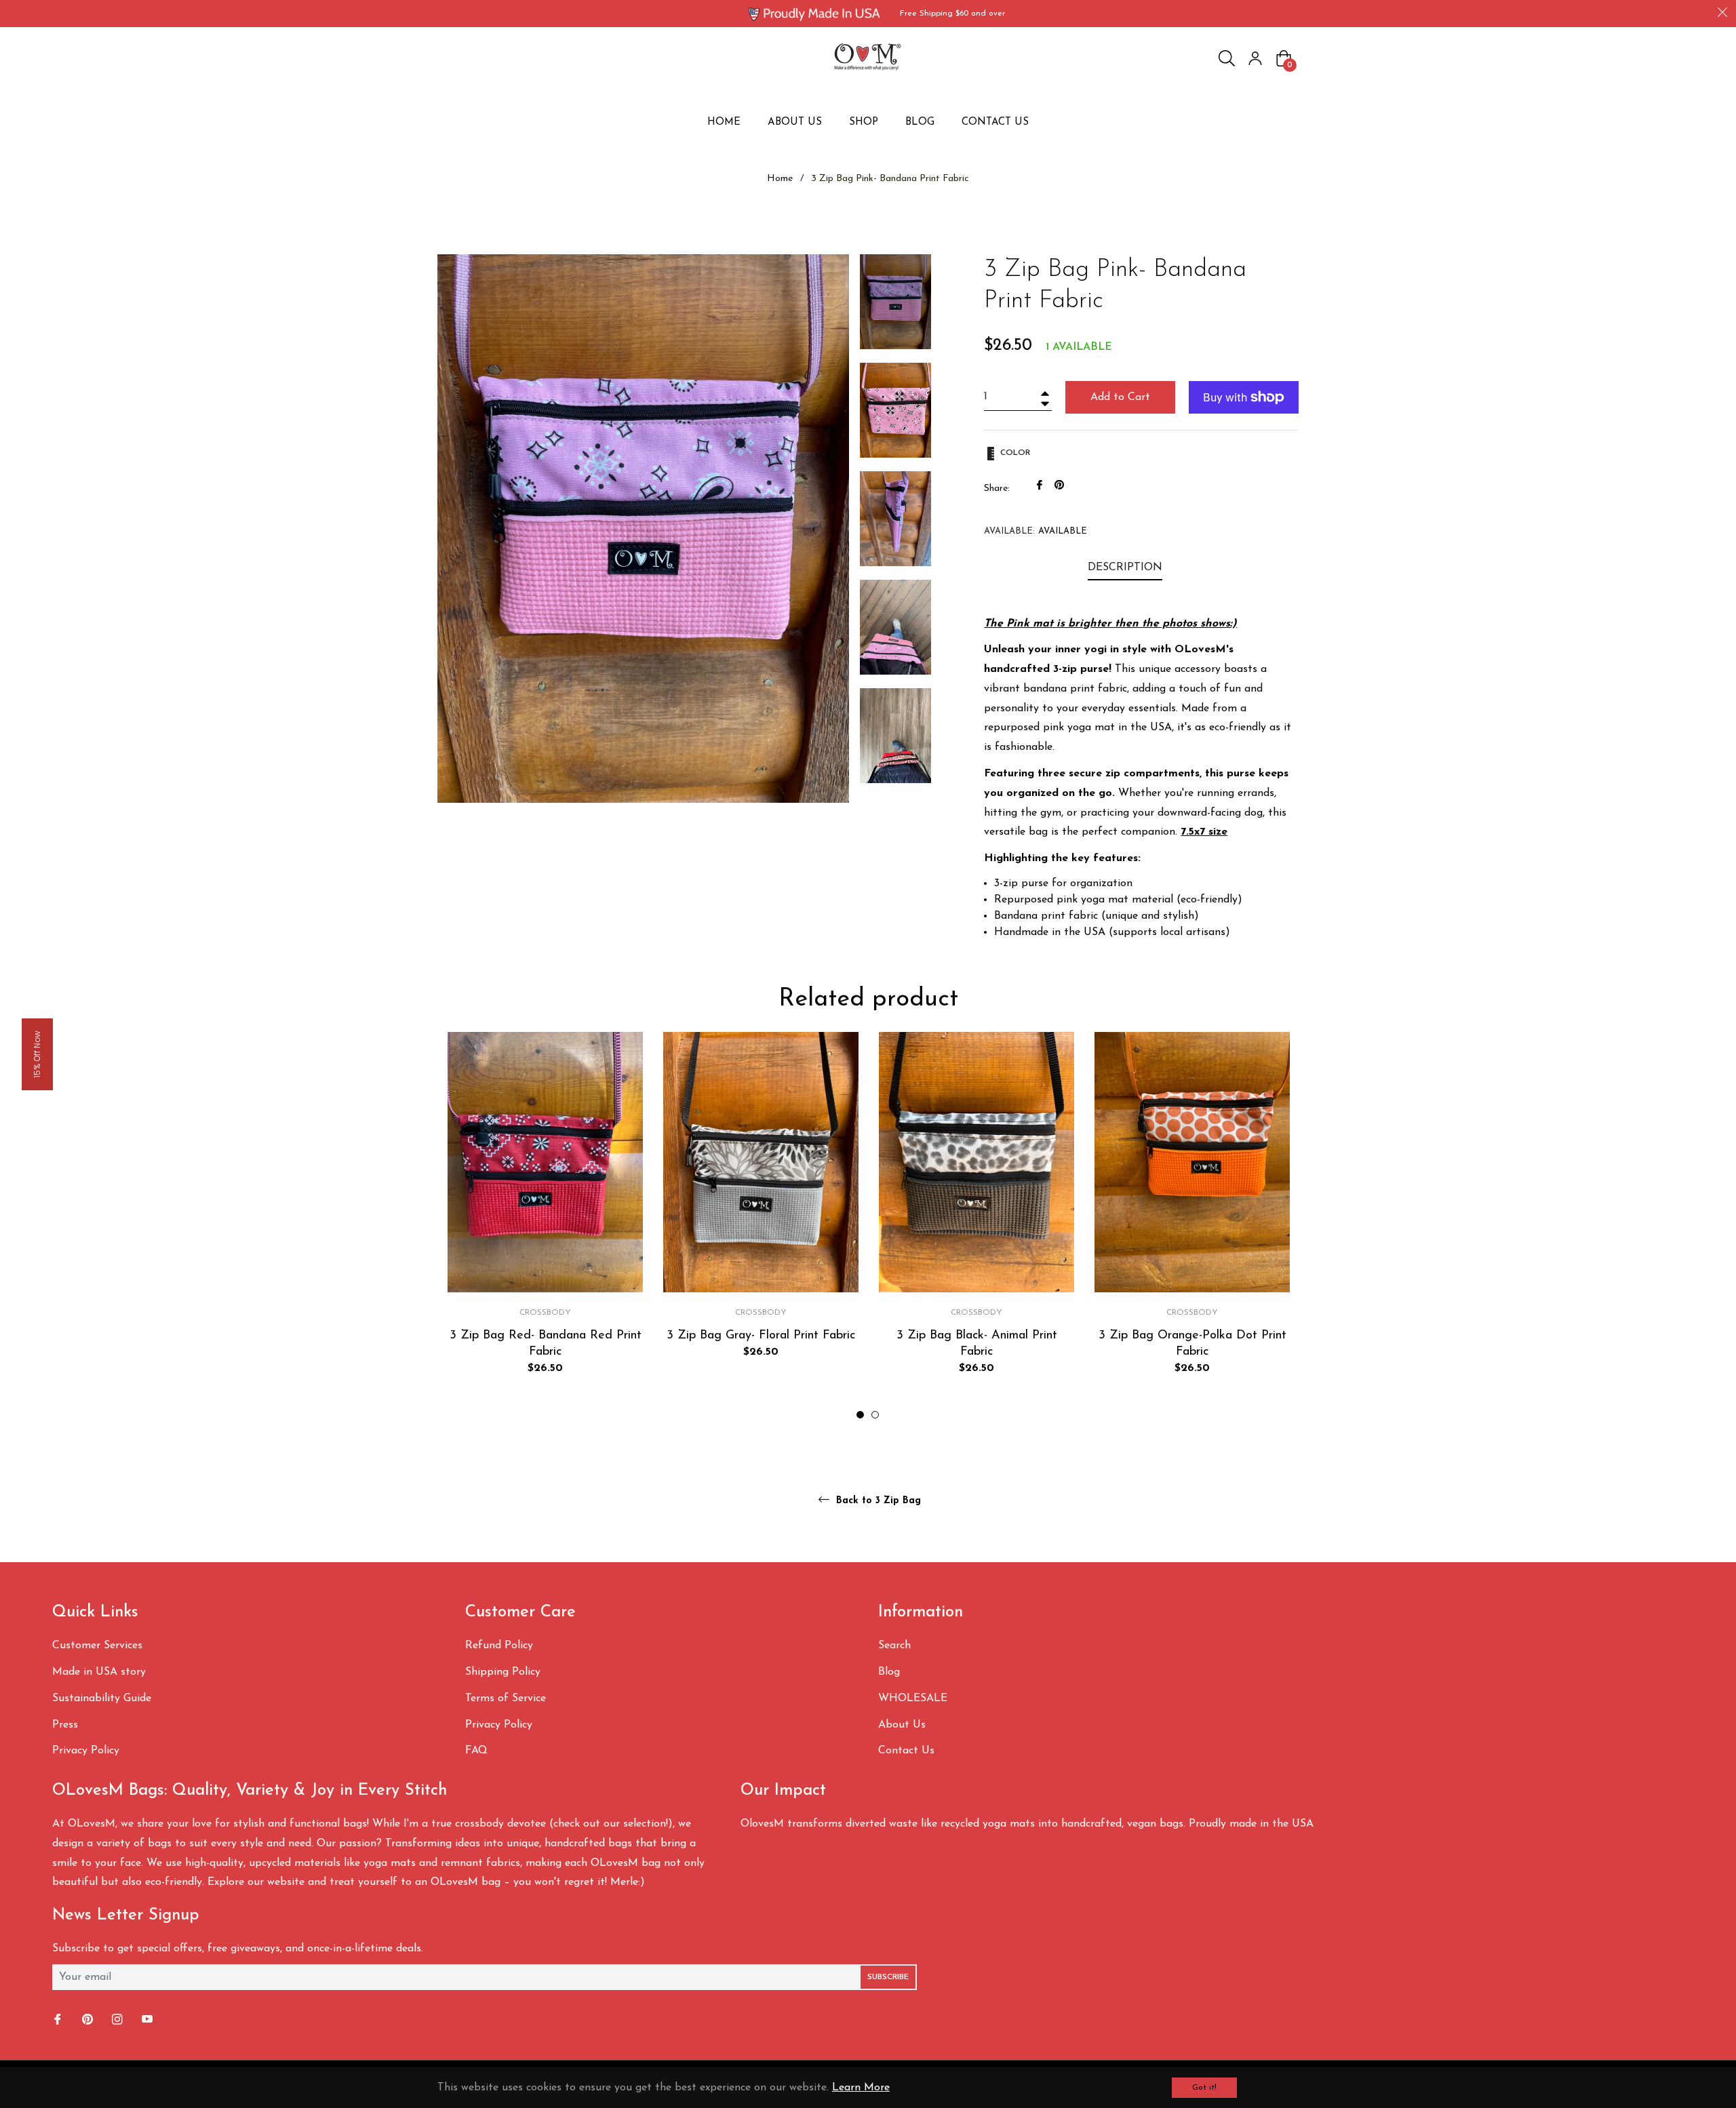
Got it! (1204, 2088)
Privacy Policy (86, 1751)
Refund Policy (499, 1646)
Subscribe (888, 1977)
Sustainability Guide (102, 1698)
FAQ (476, 1751)
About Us (902, 1725)
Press (65, 1725)
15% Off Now (37, 1054)
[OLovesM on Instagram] (119, 2020)
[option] (545, 1226)
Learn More (861, 2088)
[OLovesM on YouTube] (149, 2020)
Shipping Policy (503, 1672)
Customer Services (97, 1646)
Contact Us (906, 1751)
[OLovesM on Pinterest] (89, 2020)
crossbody (545, 1313)
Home (780, 179)
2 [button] (875, 1415)
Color (1014, 453)
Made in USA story (99, 1672)
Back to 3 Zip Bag (877, 1501)
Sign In (1255, 58)
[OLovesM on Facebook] (59, 2020)
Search (894, 1646)
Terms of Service (506, 1698)
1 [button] (860, 1415)
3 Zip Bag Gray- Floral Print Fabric (761, 1335)
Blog (889, 1672)
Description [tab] (1125, 568)
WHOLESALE (913, 1698)
